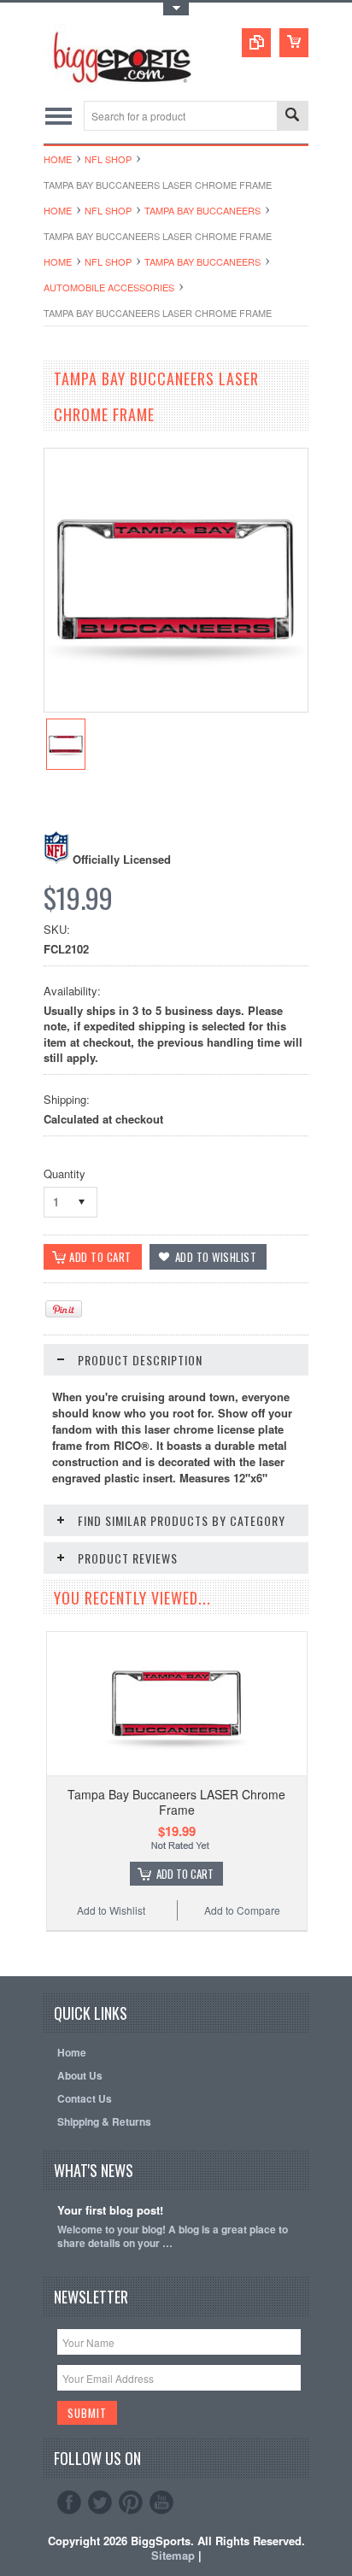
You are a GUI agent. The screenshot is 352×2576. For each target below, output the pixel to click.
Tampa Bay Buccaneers (202, 210)
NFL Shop (108, 159)
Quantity (65, 1174)
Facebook (69, 2503)
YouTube (161, 2503)
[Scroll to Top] (45, 1951)
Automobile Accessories (109, 287)
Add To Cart (185, 1874)
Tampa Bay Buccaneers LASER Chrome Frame (176, 1802)
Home (58, 159)
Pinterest (131, 2503)
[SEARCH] (292, 117)
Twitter (100, 2503)
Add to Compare (242, 1910)
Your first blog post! (110, 2211)
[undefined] (176, 707)
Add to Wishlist (111, 1910)
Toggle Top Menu (176, 9)
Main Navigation (59, 116)
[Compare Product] (256, 43)
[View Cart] (294, 43)
